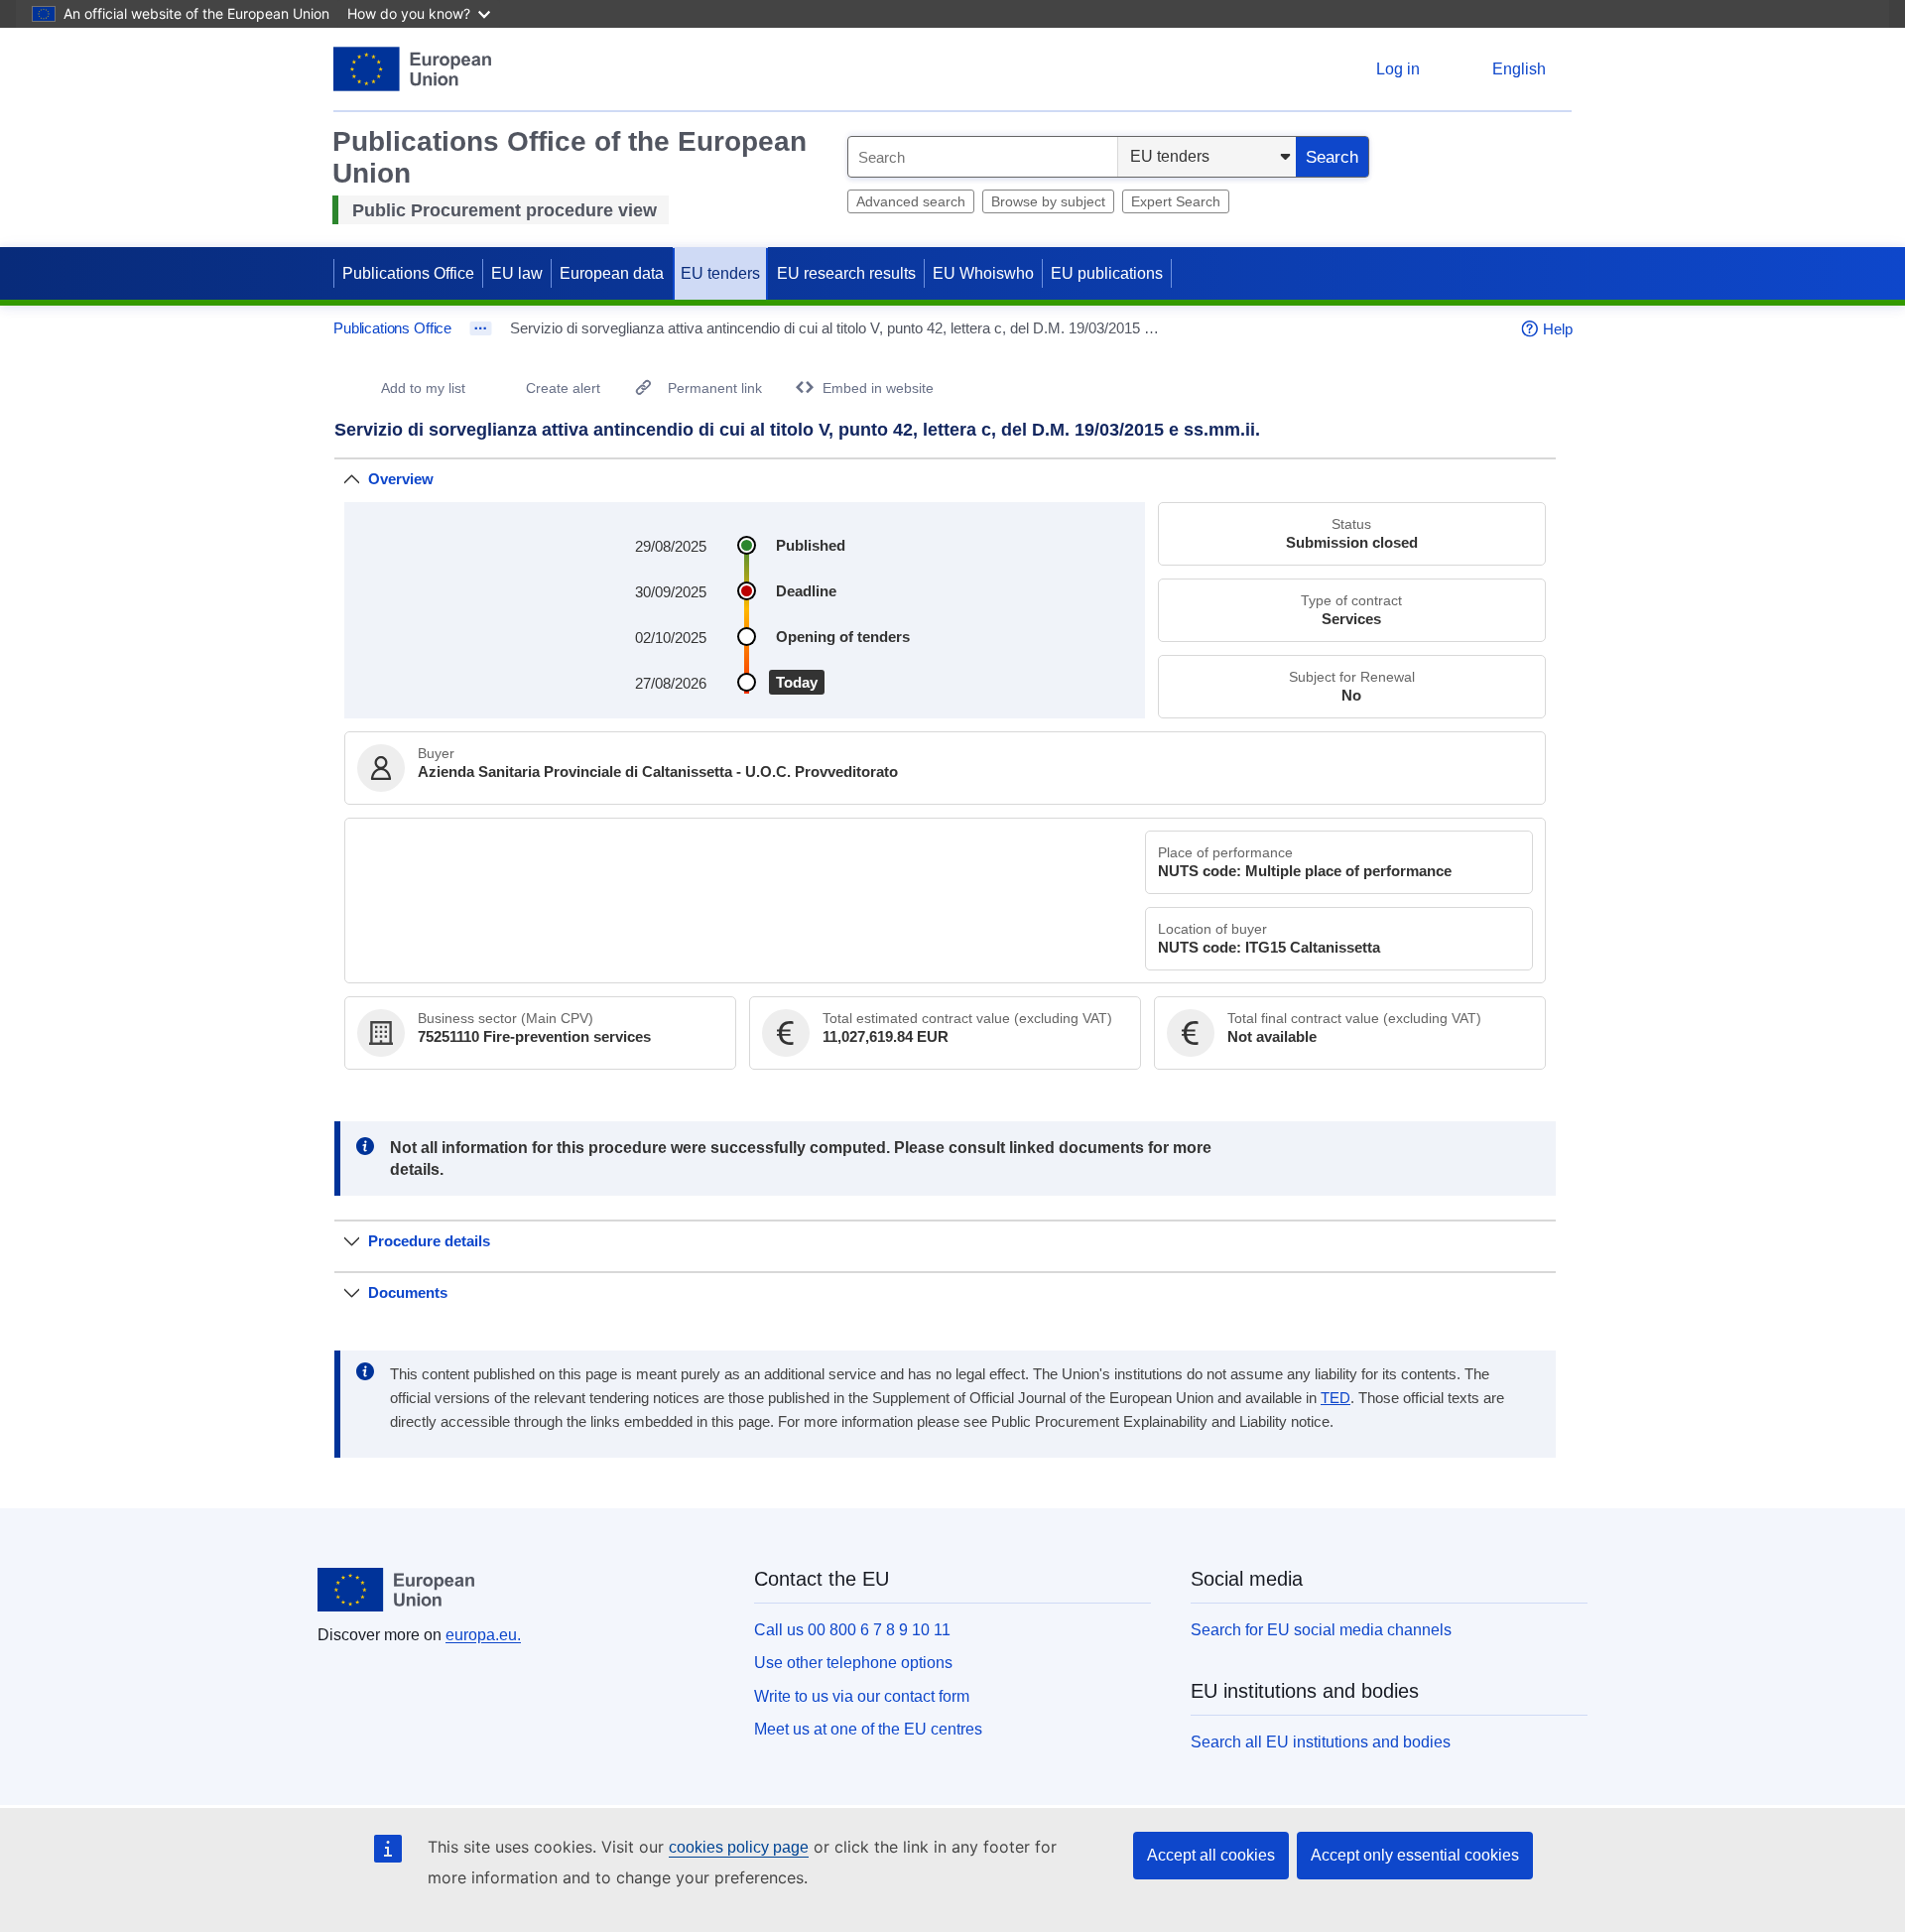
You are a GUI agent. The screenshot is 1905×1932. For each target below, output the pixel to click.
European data (612, 273)
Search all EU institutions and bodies (1321, 1742)
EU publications (1107, 273)
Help (1558, 329)
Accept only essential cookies (1415, 1855)
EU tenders (720, 273)
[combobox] (983, 157)
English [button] (1519, 69)
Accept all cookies (1211, 1855)
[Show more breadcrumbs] (481, 328)
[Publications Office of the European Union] (412, 69)
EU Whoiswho (983, 273)
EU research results (846, 273)
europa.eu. (483, 1635)
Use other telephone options (853, 1663)
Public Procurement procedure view (505, 210)
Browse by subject (1048, 201)
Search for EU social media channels (1321, 1630)
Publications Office (408, 273)
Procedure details (429, 1241)
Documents (408, 1292)
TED (1335, 1398)
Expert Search (1176, 201)
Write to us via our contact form (862, 1696)
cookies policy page (739, 1847)
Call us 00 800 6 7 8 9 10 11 (852, 1630)
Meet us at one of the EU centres (868, 1729)
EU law (517, 273)
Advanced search (911, 201)
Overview (401, 479)
